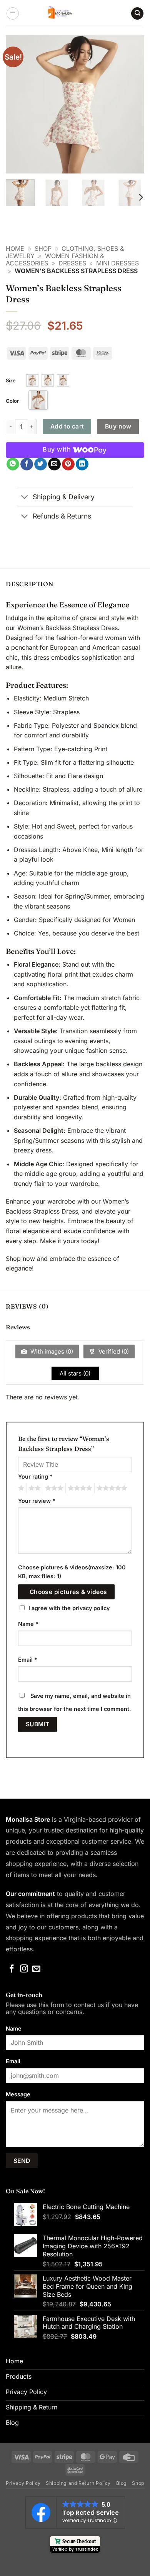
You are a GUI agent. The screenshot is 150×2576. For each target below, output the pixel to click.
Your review (37, 1501)
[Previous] (18, 104)
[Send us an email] (36, 1969)
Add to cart (67, 426)
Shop (43, 248)
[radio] (32, 380)
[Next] (132, 104)
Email (28, 1660)
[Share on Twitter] (41, 464)
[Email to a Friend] (54, 464)
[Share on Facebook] (27, 464)
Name (28, 1624)
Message (18, 2094)
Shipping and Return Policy (78, 2483)
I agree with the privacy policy (69, 1608)
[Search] (137, 14)
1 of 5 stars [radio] (20, 1488)
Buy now (118, 426)
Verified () (113, 1351)
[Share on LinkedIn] (82, 464)
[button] (13, 13)
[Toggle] (25, 498)
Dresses (72, 263)
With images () (51, 1351)
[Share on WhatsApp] (13, 464)
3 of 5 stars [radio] (53, 1488)
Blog (122, 2483)
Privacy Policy (23, 2483)
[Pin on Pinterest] (68, 464)
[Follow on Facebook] (12, 1969)
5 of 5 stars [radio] (111, 1488)
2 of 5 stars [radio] (33, 1488)
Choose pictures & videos (68, 1592)
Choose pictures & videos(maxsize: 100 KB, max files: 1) (72, 1572)
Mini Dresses (117, 263)
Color (12, 401)
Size (11, 380)
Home (15, 248)
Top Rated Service (91, 2513)
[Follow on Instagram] (24, 1969)
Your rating (35, 1476)
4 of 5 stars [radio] (79, 1488)
